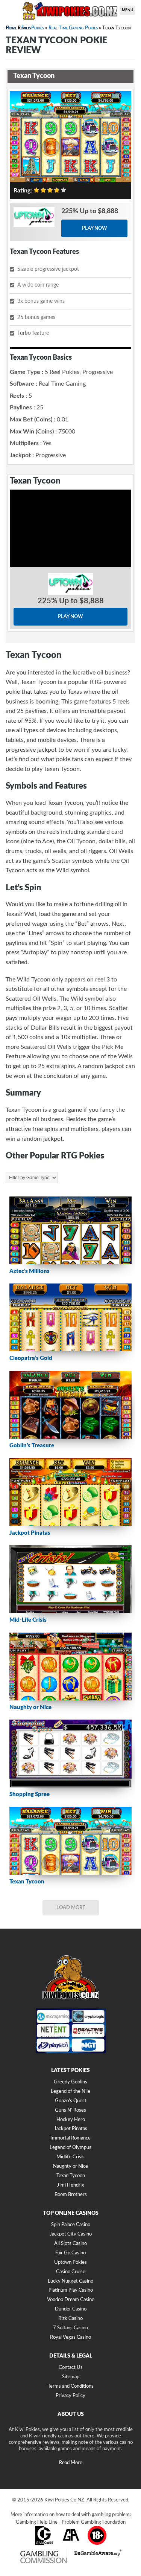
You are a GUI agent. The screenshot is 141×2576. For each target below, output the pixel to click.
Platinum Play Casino (71, 2290)
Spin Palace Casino (71, 2225)
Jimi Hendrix (70, 2185)
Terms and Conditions (71, 2386)
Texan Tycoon (71, 2176)
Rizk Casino (70, 2319)
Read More (71, 2463)
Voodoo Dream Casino (71, 2300)
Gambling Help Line (37, 2522)
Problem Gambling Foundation (94, 2522)
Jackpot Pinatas (71, 2129)
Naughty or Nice (70, 2166)
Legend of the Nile (70, 2091)
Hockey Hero (71, 2120)
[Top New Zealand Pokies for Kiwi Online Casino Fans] (70, 10)
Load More (71, 1908)
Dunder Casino (71, 2309)
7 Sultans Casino (70, 2328)
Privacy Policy (70, 2396)
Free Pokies (33, 28)
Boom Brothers (71, 2195)
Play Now (95, 228)
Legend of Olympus (70, 2148)
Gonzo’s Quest (71, 2101)
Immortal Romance (70, 2138)
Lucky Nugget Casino (70, 2281)
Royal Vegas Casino (70, 2337)
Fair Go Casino (70, 2253)
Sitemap (71, 2377)
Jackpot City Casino (71, 2234)
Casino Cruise (71, 2272)
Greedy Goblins (70, 2082)
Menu (127, 10)
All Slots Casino (70, 2244)
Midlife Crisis (70, 2157)
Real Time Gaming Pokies (73, 28)
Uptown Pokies (70, 2262)
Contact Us (71, 2368)
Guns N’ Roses (70, 2110)
